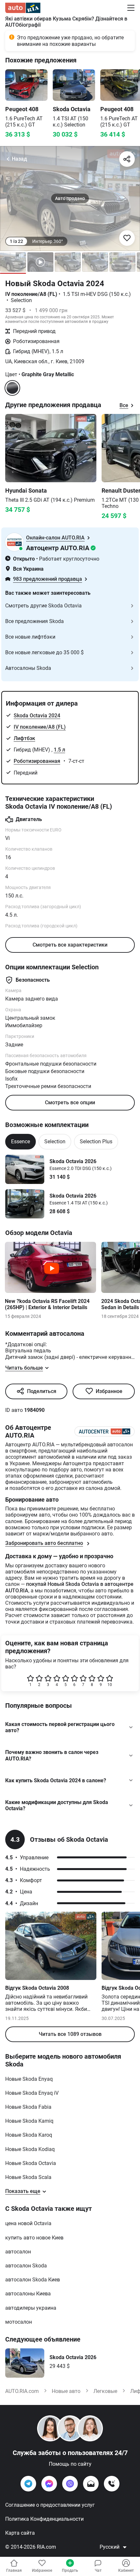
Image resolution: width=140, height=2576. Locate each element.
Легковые (105, 2391)
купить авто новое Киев (34, 2238)
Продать (70, 2570)
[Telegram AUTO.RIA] (28, 2484)
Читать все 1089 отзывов (70, 2034)
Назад (19, 159)
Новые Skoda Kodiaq (30, 2149)
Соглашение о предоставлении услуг (50, 2505)
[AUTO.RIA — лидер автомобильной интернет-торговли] (23, 8)
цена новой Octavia (28, 2223)
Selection (55, 1142)
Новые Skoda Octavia (31, 2163)
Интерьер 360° (48, 241)
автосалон (18, 2252)
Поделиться (42, 1391)
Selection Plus (96, 1142)
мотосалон (19, 2322)
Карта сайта (20, 2533)
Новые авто (66, 2391)
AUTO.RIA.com (22, 2391)
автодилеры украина (31, 2308)
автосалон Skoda (26, 2266)
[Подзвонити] (112, 2484)
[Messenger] (49, 2484)
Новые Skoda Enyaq (29, 2079)
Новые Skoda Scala (28, 2177)
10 (110, 1685)
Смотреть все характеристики (70, 945)
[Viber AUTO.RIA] (70, 2484)
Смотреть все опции (70, 1102)
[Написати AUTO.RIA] (91, 2484)
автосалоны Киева (28, 2294)
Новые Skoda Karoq (29, 2135)
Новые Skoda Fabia (28, 2107)
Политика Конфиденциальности (44, 2519)
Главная (14, 2570)
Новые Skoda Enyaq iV (32, 2093)
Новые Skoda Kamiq (29, 2121)
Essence (21, 1142)
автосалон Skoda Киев (33, 2280)
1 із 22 (16, 241)
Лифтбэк (24, 738)
